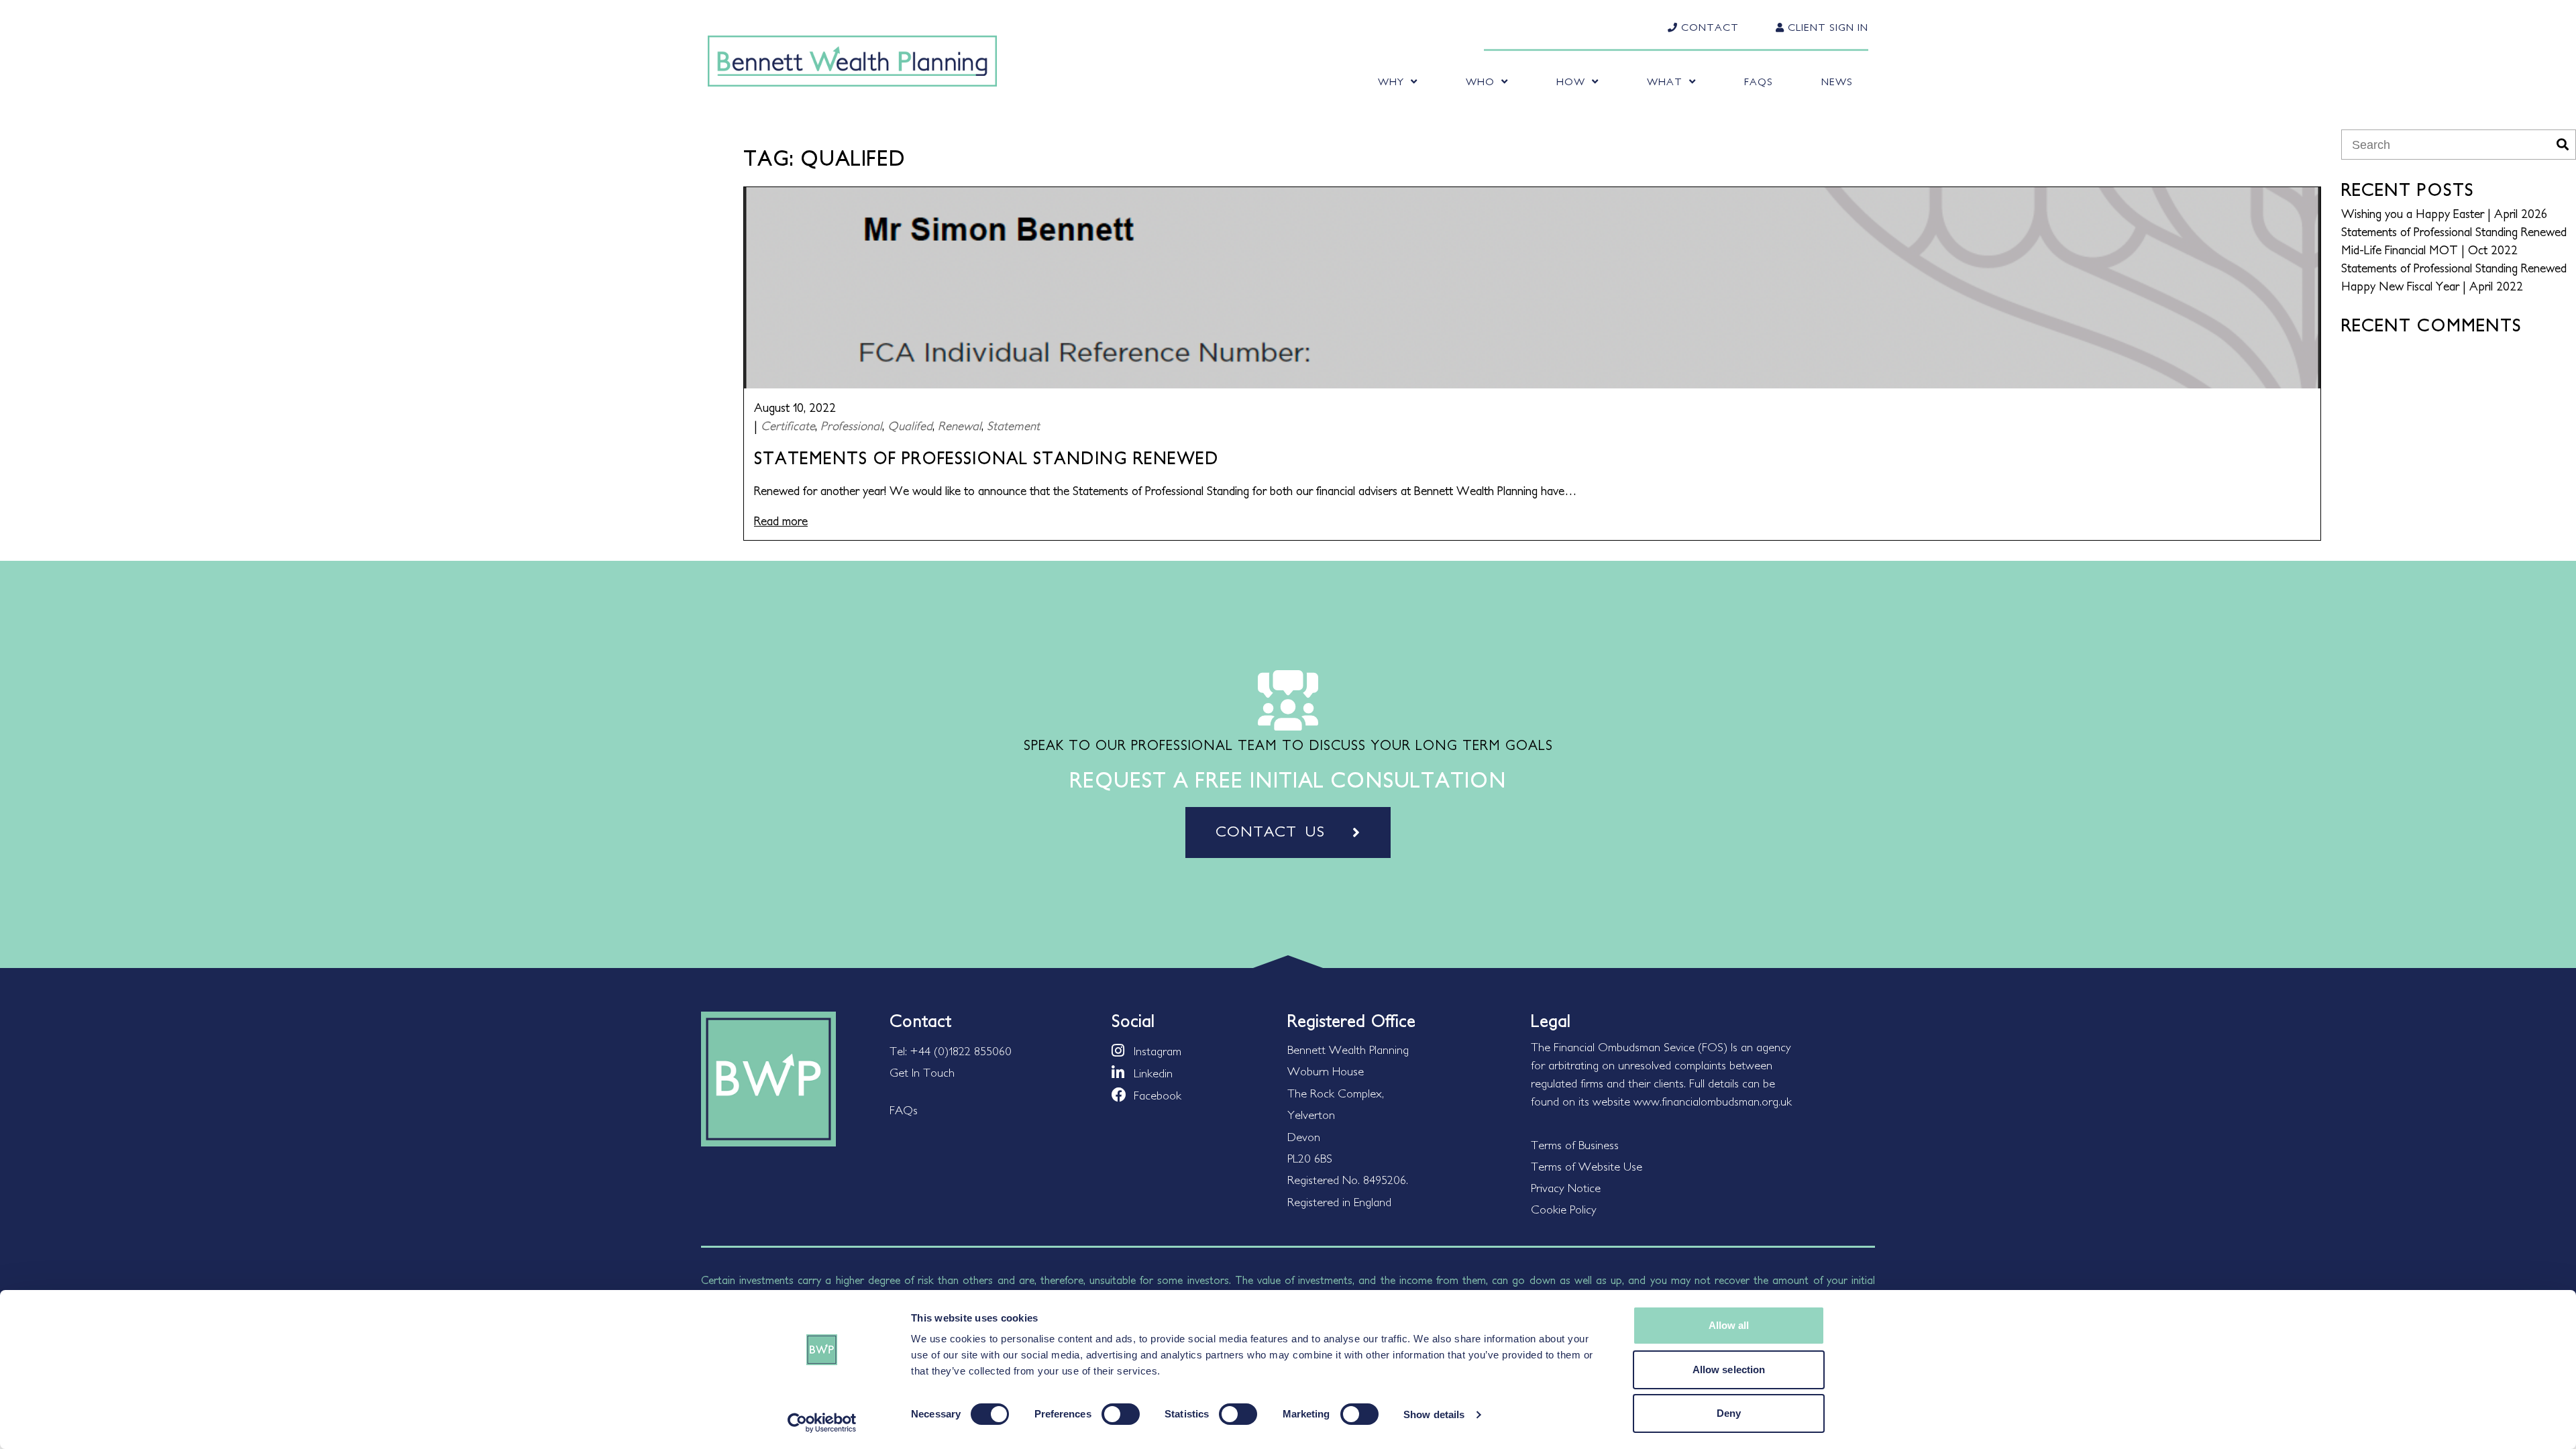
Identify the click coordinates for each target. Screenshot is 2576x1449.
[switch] (1121, 1414)
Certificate (788, 426)
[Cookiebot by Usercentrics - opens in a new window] (822, 1423)
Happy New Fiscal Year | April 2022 (2432, 286)
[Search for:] (2448, 145)
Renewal (960, 426)
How (1571, 82)
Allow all (1729, 1325)
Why (1391, 82)
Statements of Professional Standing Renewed (2454, 232)
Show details (1434, 1414)
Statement (1013, 426)
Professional (851, 426)
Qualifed (910, 426)
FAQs (1759, 82)
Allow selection (1729, 1370)
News (1837, 82)
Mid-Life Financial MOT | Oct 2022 (2429, 250)
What (1665, 82)
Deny (1729, 1413)
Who (1480, 82)
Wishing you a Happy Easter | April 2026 (2444, 214)
